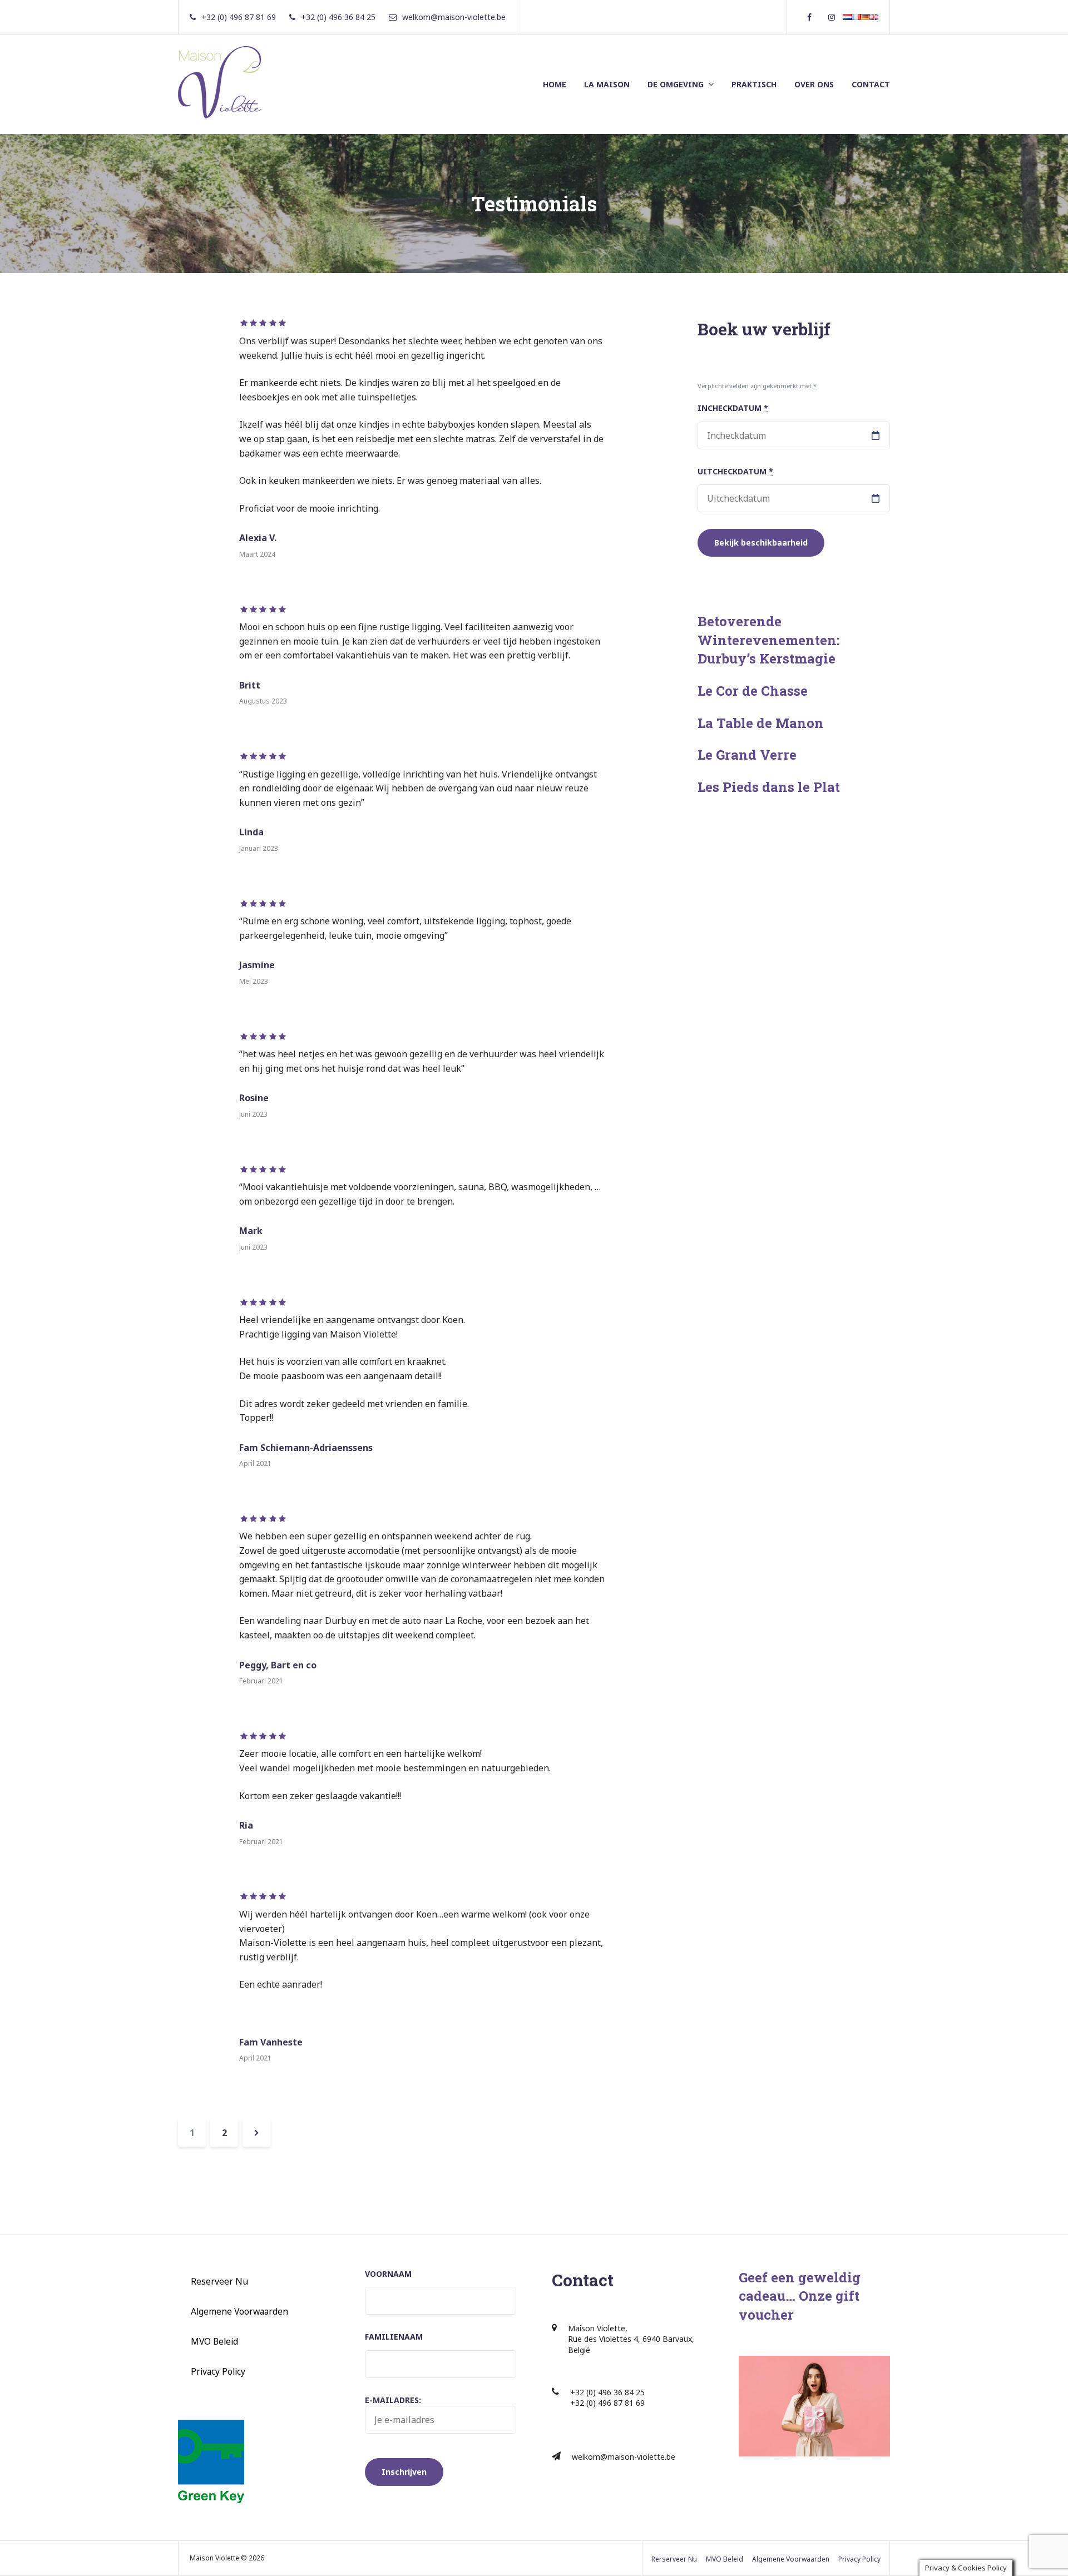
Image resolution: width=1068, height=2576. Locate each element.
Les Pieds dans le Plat (769, 787)
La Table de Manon (761, 723)
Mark (251, 1231)
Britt (250, 685)
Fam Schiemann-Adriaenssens (306, 1448)
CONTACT (871, 84)
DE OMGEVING (676, 84)
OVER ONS (814, 84)
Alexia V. (258, 538)
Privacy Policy (218, 2371)
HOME (555, 84)
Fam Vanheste (271, 2042)
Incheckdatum (733, 408)
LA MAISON (607, 84)
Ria (246, 1825)
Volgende (256, 2133)
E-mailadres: (393, 2400)
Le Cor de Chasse (753, 691)
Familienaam (394, 2337)
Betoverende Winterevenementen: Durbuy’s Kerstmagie (768, 640)
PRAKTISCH (754, 84)
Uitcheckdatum (735, 471)
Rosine (254, 1098)
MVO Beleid (214, 2341)
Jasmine (257, 965)
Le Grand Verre (747, 755)
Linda (251, 832)
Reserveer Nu (219, 2281)
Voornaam (388, 2274)
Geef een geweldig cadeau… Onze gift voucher (800, 2296)
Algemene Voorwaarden (239, 2311)
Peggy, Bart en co (278, 1665)
